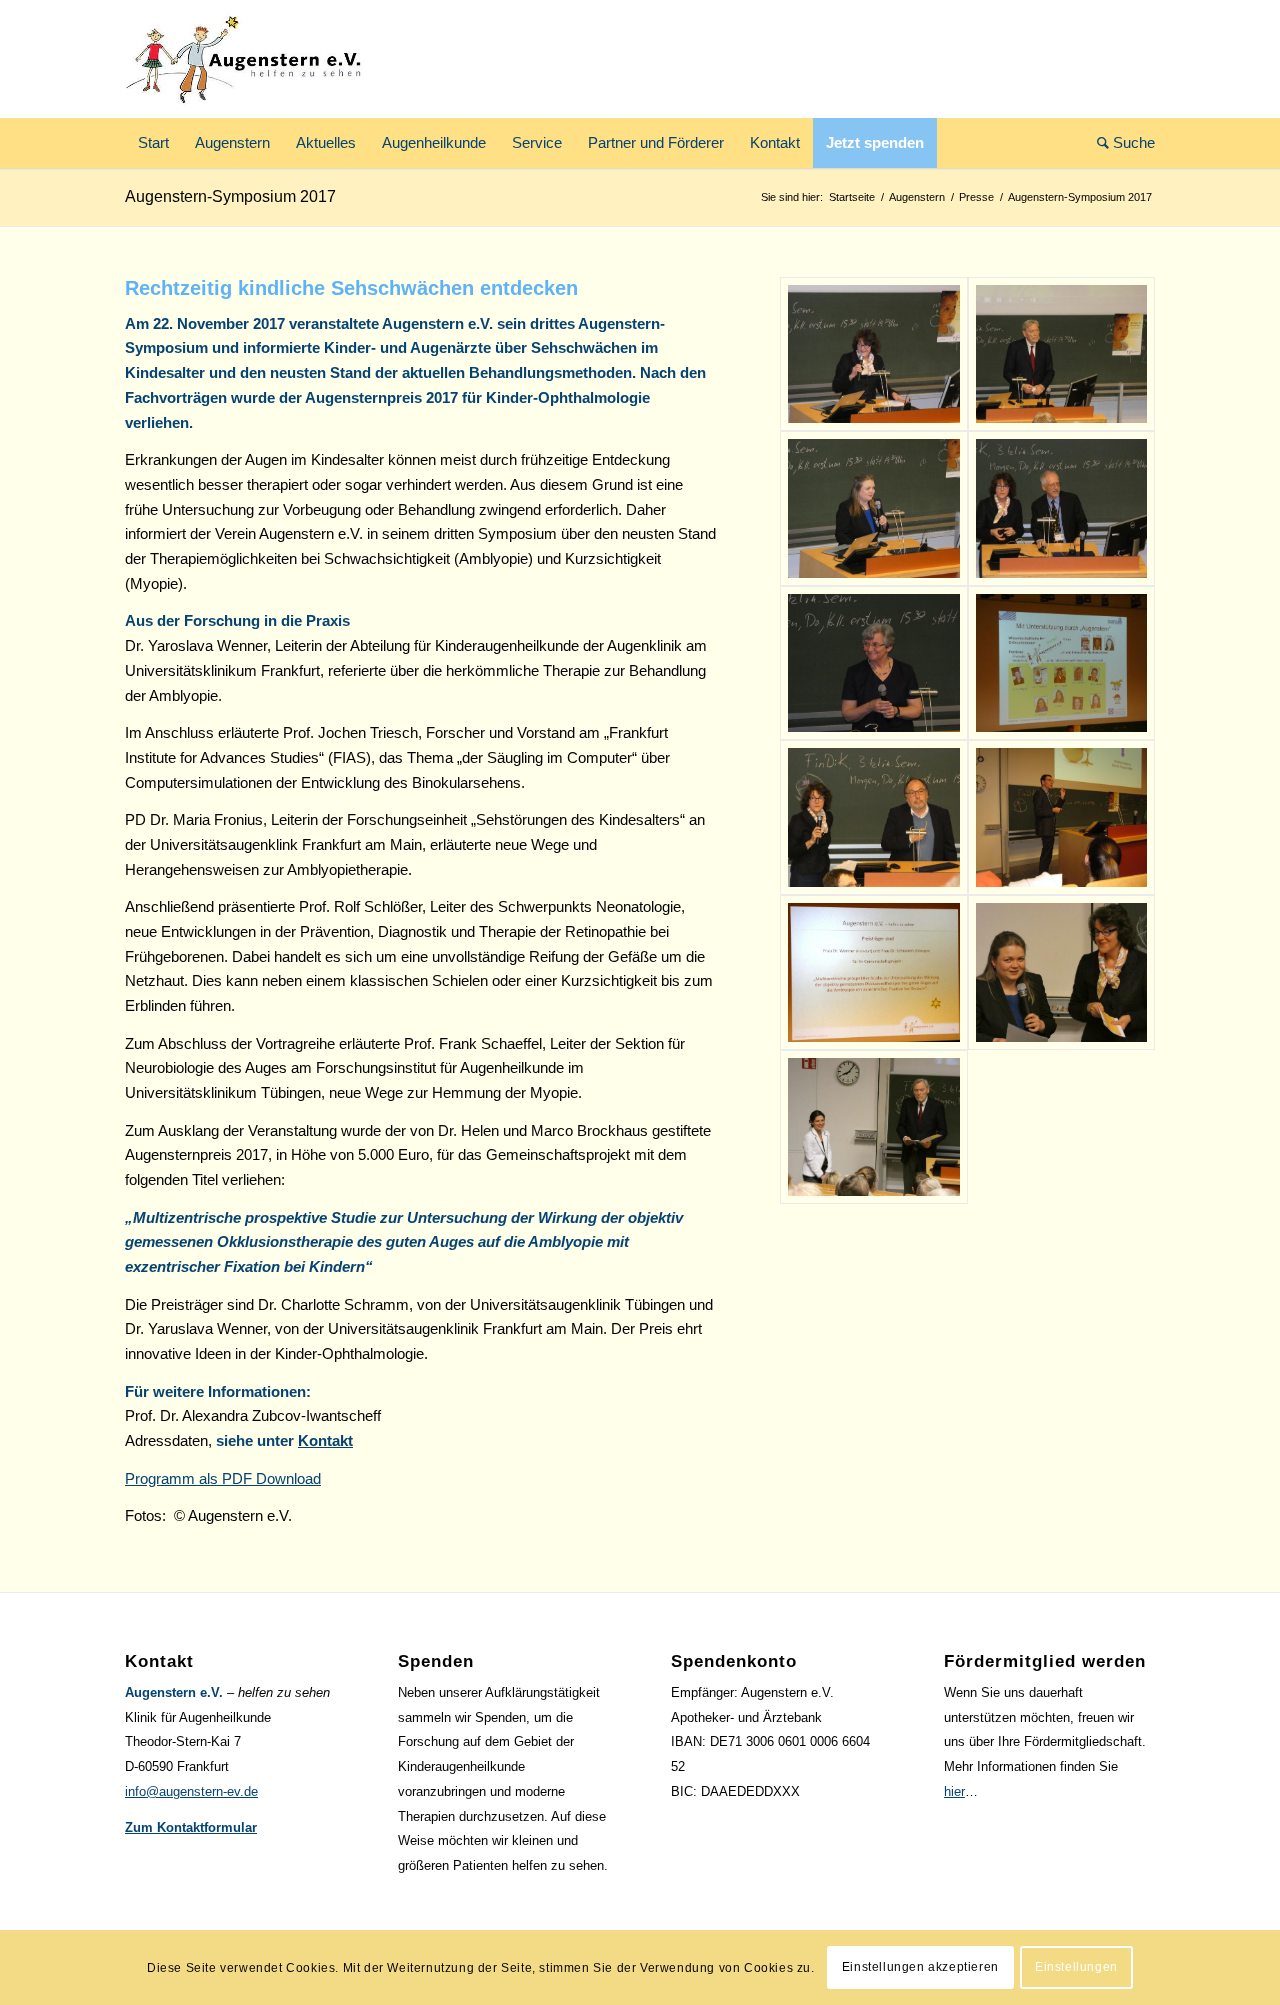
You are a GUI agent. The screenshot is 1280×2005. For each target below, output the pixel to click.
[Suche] (1119, 143)
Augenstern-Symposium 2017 (230, 196)
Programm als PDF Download (223, 1478)
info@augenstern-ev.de (191, 1791)
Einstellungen (1076, 1967)
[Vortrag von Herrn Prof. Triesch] (1061, 508)
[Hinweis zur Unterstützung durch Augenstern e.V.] (1061, 663)
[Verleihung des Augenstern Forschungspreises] (873, 972)
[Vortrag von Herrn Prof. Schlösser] (873, 817)
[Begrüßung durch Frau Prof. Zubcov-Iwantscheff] (1061, 354)
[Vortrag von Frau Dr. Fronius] (873, 663)
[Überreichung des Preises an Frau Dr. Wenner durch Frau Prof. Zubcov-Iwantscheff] (1061, 972)
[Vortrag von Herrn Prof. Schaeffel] (1061, 817)
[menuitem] (153, 143)
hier (954, 1791)
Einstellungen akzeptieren (920, 1967)
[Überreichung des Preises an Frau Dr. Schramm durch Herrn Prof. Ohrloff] (873, 1127)
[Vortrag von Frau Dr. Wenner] (873, 508)
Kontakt (325, 1440)
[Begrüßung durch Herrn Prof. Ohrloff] (873, 354)
